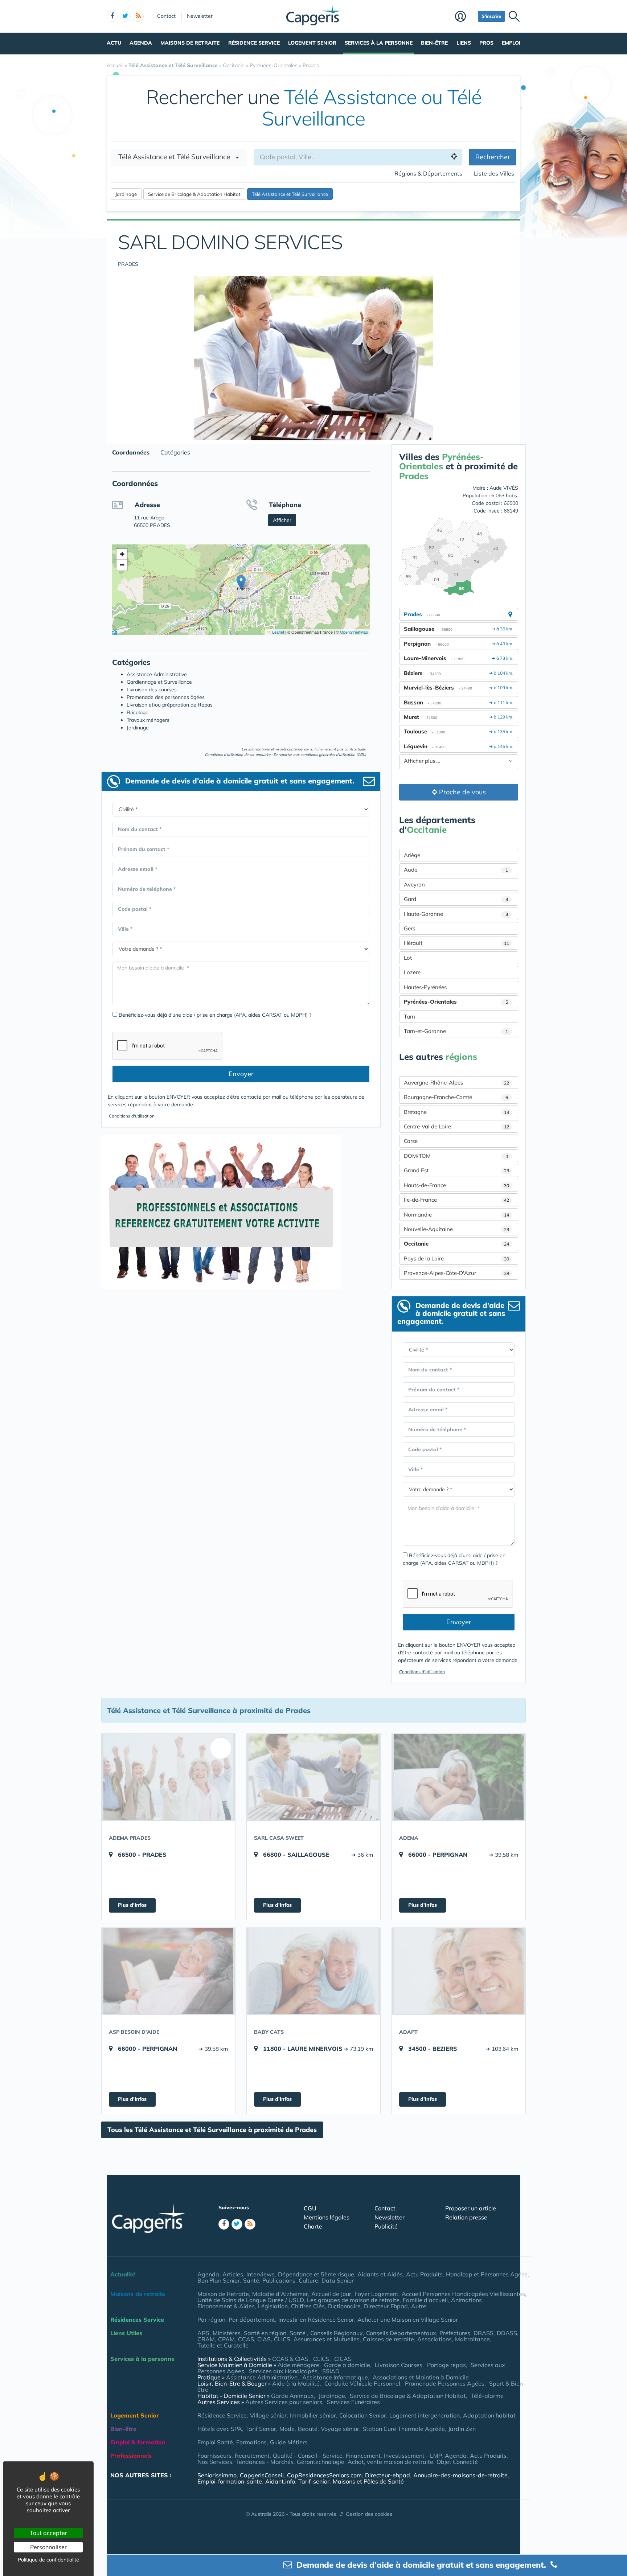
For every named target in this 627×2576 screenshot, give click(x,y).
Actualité (123, 2274)
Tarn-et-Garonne (456, 1031)
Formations (251, 2442)
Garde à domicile (347, 2365)
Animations (467, 2300)
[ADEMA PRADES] (168, 1777)
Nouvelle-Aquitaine (456, 1229)
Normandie (456, 1215)
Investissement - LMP (413, 2456)
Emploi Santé (215, 2442)
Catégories (175, 452)
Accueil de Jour (331, 2294)
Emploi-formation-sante (230, 2481)
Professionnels (131, 2456)
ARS (203, 2333)
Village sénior (268, 2415)
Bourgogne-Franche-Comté (456, 1097)
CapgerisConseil (262, 2475)
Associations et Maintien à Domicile (421, 2377)
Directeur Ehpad (386, 2306)
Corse (411, 1141)
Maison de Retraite (223, 2294)
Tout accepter (48, 2533)
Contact (166, 16)
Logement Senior (312, 43)
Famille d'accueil (425, 2300)
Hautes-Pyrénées (425, 987)
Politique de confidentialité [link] (48, 2560)
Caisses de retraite (388, 2339)
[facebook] (112, 16)
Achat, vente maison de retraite (390, 2462)
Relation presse (466, 2217)
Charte (313, 2226)
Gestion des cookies (369, 2514)
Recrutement (252, 2456)
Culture (308, 2280)
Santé (251, 2280)
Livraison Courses (399, 2365)
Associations (435, 2339)
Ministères (227, 2333)
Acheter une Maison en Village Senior (408, 2320)
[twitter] (125, 16)
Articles (233, 2274)
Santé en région (265, 2333)
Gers (409, 928)
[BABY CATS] (313, 1971)
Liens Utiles (126, 2333)
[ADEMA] (459, 1777)
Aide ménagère (298, 2365)
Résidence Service (254, 43)
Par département (252, 2320)
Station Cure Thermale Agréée (404, 2429)
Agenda (141, 43)
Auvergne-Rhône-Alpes (456, 1083)
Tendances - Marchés (265, 2462)
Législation (273, 2306)
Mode (287, 2429)
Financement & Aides (226, 2306)
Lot (408, 958)
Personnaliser (48, 2547)
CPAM (226, 2339)
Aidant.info (280, 2481)
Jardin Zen (462, 2429)
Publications (279, 2280)
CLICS (282, 2339)
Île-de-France (456, 1200)
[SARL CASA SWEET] (313, 1777)
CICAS (343, 2359)
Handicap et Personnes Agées (487, 2274)
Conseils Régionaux (337, 2333)
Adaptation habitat (489, 2415)
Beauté (308, 2429)
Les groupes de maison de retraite (353, 2300)
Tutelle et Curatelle (223, 2345)
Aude (456, 870)
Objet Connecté (457, 2462)
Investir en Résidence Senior (316, 2320)
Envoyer (241, 1074)
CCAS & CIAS (290, 2359)
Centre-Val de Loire (456, 1126)
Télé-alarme (487, 2396)
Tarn (409, 1017)
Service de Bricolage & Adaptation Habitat (408, 2396)
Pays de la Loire (456, 1258)
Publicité (386, 2226)
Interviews (261, 2274)
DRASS (483, 2333)
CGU (310, 2208)
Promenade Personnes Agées (445, 2383)
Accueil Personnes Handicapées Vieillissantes (463, 2294)
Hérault (456, 943)
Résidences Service (137, 2320)
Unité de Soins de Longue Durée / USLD (251, 2300)
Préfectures (455, 2333)
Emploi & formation (138, 2442)
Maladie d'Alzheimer (280, 2294)
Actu (114, 43)
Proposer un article (471, 2208)
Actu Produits (424, 2274)
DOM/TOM (456, 1156)
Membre (465, 17)
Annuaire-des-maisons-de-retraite (460, 2475)
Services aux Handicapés (283, 2371)
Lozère (412, 972)
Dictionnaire (344, 2306)
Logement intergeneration (425, 2415)
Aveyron (414, 884)
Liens (464, 43)
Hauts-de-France (456, 1185)
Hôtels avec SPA (220, 2429)
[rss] (138, 16)
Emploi (511, 43)
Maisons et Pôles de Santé (368, 2481)
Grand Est (456, 1170)
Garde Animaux (292, 2396)
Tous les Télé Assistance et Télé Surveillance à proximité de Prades (212, 2130)
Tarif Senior (261, 2429)
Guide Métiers (289, 2442)
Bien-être (434, 43)
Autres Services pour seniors (284, 2402)
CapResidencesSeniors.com (324, 2475)
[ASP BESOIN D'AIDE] (168, 1971)
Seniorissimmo (217, 2475)
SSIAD (331, 2371)
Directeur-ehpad (388, 2475)
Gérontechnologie (321, 2462)
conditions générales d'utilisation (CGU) (333, 755)
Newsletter (200, 16)
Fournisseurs (214, 2456)
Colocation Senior (363, 2415)
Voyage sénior (340, 2429)
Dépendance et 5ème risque (316, 2274)
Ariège (412, 855)
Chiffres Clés (308, 2306)
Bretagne (456, 1112)
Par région (211, 2320)
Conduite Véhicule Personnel (362, 2383)
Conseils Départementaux (401, 2333)
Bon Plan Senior (219, 2280)
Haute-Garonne (456, 914)
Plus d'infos (132, 1905)
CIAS (264, 2339)
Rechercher (493, 157)
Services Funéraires (353, 2402)
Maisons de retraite (190, 43)
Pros (486, 43)
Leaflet (278, 632)
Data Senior (338, 2280)
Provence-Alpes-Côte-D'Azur (456, 1273)
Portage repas (446, 2365)
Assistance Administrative (262, 2377)
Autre (419, 2306)
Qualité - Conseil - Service (308, 2456)
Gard (456, 899)
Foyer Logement (376, 2294)
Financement (363, 2456)
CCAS (246, 2339)
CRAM (206, 2339)
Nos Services (215, 2462)
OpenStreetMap (354, 632)
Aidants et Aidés (380, 2274)
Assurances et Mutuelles (327, 2339)
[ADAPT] (459, 1971)
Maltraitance (472, 2339)
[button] (241, 582)
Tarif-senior (314, 2481)
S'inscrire (491, 16)
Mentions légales (327, 2217)
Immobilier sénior (313, 2415)
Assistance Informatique (335, 2377)
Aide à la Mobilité (296, 2383)
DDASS (507, 2333)
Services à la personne (379, 43)
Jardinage (332, 2396)
